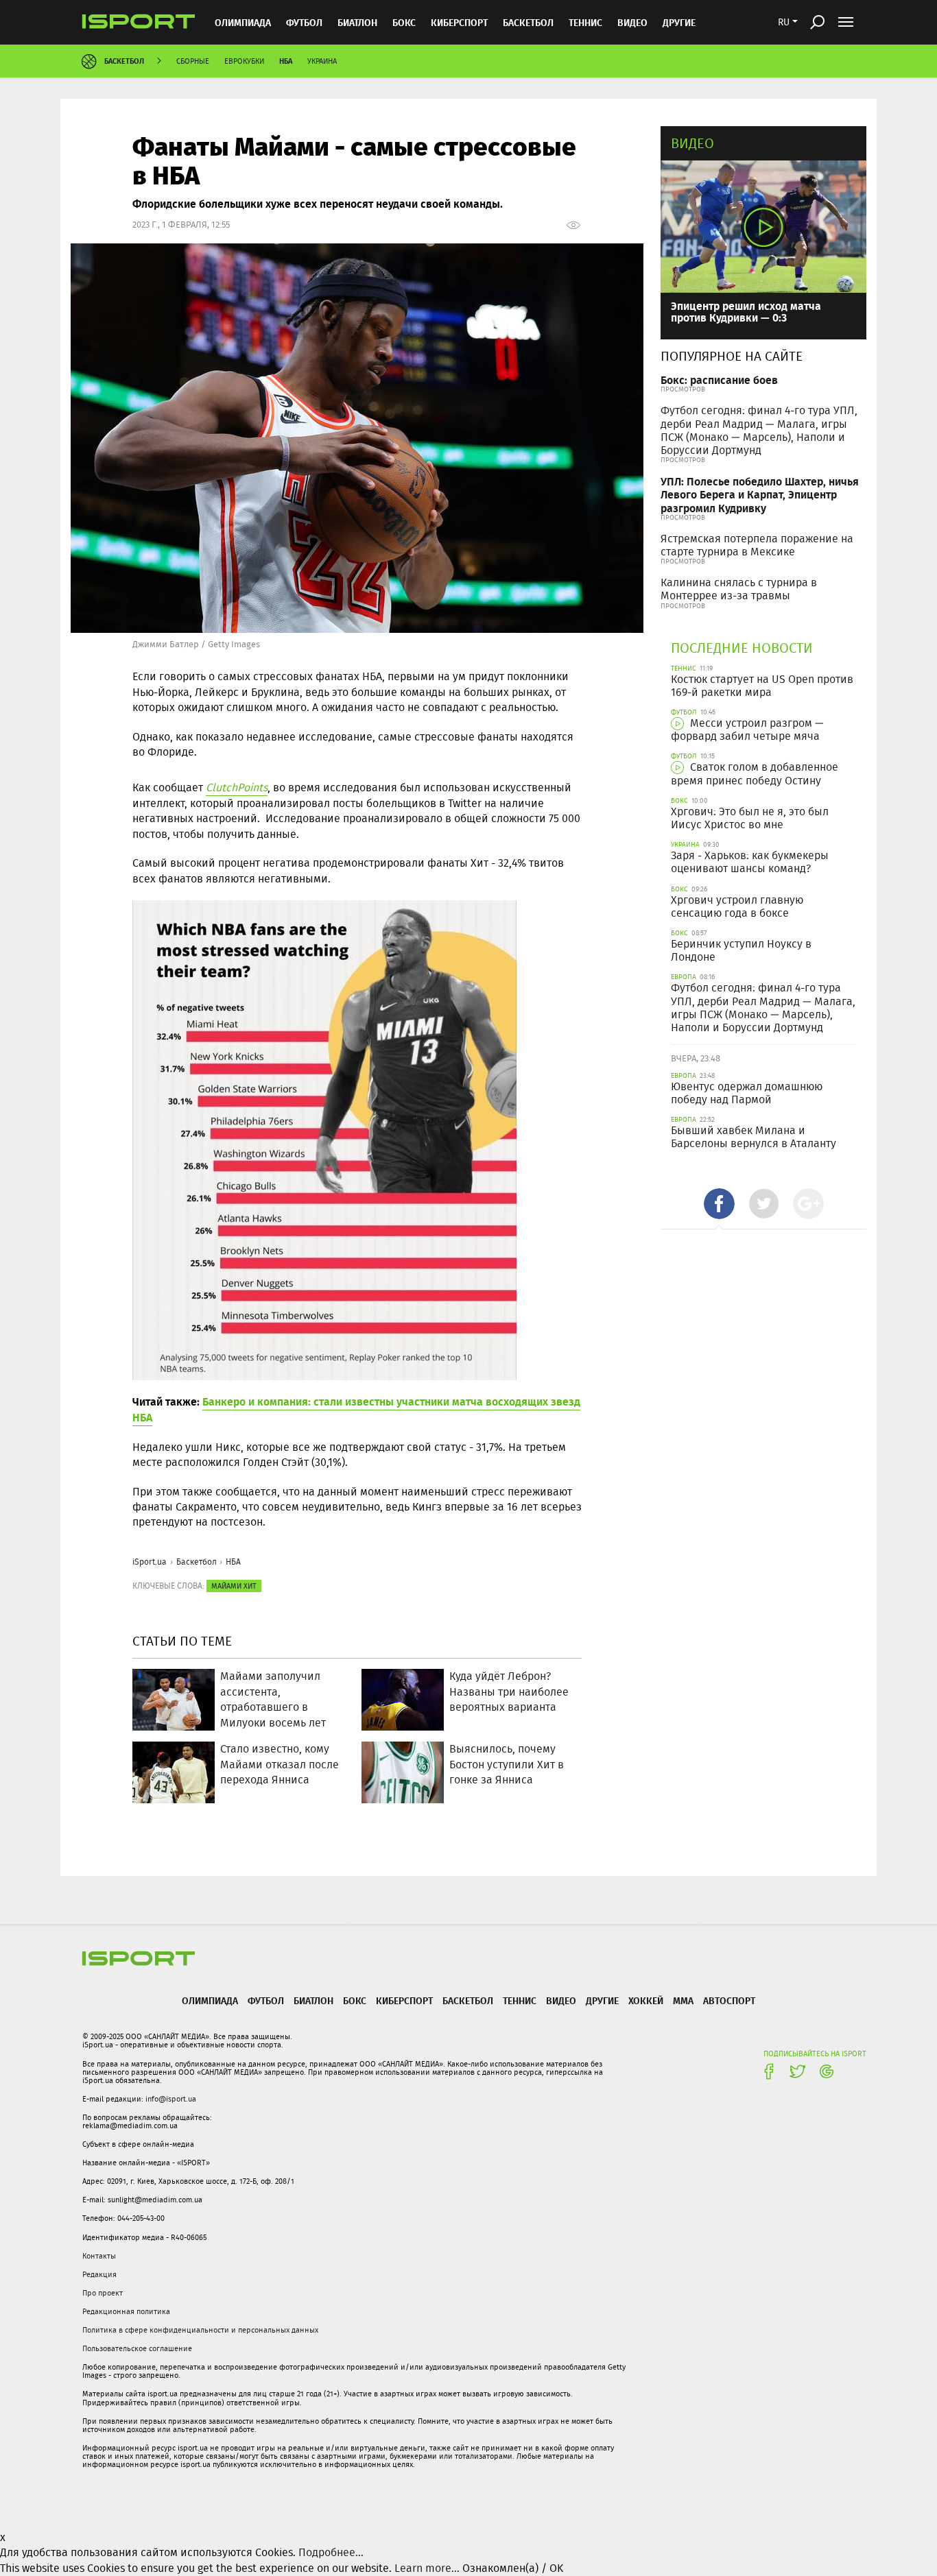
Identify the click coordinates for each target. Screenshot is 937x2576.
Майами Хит (234, 1586)
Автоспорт (729, 2000)
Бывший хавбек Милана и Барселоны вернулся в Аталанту (754, 1137)
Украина (322, 61)
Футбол (304, 22)
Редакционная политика (126, 2311)
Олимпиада (243, 22)
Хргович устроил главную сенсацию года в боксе (737, 906)
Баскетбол (528, 22)
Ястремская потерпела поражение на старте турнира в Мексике (757, 545)
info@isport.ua (171, 2099)
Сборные (193, 61)
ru (784, 22)
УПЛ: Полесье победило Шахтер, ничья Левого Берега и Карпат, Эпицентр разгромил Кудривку (760, 494)
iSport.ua (150, 1562)
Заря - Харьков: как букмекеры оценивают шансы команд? (750, 862)
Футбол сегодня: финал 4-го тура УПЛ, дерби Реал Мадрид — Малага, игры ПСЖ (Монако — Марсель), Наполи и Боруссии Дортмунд (759, 430)
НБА (286, 61)
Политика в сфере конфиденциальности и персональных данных (200, 2330)
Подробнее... (331, 2552)
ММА (683, 2000)
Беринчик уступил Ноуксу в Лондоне (741, 950)
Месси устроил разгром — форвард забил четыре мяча (747, 730)
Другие (679, 22)
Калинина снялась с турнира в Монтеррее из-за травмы (739, 589)
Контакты (99, 2256)
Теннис (585, 22)
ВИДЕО (632, 22)
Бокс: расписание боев (719, 380)
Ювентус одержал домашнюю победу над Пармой (747, 1093)
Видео (692, 143)
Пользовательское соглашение (137, 2348)
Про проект (103, 2293)
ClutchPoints (237, 787)
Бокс (404, 22)
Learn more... (427, 2568)
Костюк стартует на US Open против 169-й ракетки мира (762, 686)
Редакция (99, 2274)
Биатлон (357, 22)
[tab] (719, 1204)
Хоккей (646, 2000)
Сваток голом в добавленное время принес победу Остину (755, 773)
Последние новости (742, 648)
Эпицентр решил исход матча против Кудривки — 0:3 (746, 312)
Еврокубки (244, 61)
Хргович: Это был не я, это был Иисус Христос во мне (750, 818)
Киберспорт (459, 22)
